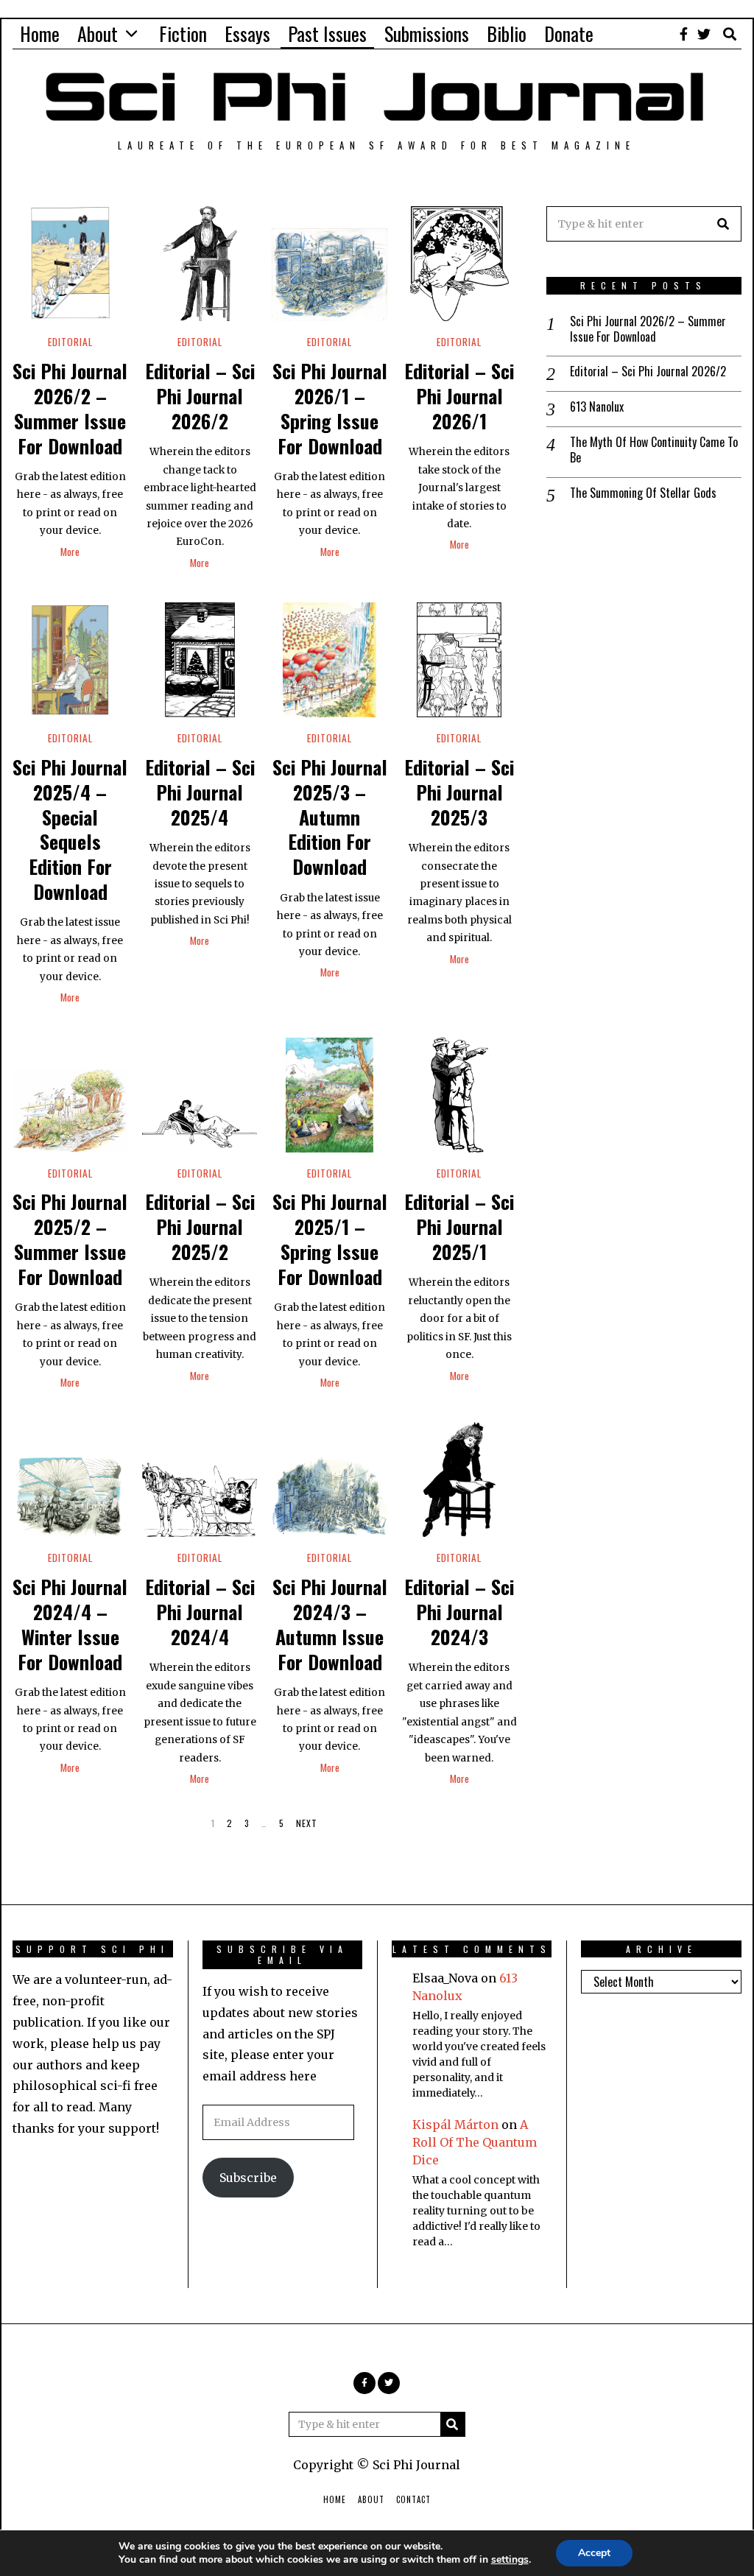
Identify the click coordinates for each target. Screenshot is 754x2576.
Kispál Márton (455, 2125)
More (70, 552)
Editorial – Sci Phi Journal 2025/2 (200, 1227)
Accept (594, 2553)
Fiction (183, 34)
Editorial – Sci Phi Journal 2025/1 (459, 1227)
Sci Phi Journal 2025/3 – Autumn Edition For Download (330, 817)
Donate (569, 34)
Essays (247, 34)
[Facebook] (684, 34)
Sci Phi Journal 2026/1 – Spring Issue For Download (330, 408)
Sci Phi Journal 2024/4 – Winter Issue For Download (70, 1624)
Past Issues (327, 34)
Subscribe (248, 2178)
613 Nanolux (597, 407)
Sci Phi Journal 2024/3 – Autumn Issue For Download (330, 1624)
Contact (413, 2499)
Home (40, 34)
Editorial (70, 342)
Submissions (427, 34)
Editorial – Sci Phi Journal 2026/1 (459, 396)
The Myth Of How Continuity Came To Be (654, 450)
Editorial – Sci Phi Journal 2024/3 (459, 1612)
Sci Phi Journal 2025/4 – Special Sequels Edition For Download (70, 829)
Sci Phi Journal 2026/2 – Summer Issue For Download (70, 408)
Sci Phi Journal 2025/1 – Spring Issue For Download (330, 1239)
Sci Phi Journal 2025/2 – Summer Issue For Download (70, 1239)
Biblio (507, 34)
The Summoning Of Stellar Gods (643, 493)
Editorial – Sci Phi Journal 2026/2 (200, 396)
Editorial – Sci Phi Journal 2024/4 (200, 1612)
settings (510, 2560)
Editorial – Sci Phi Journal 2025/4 (200, 792)
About (98, 34)
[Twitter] (704, 34)
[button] (724, 224)
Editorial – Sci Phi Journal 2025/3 (459, 792)
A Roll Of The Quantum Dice (475, 2142)
